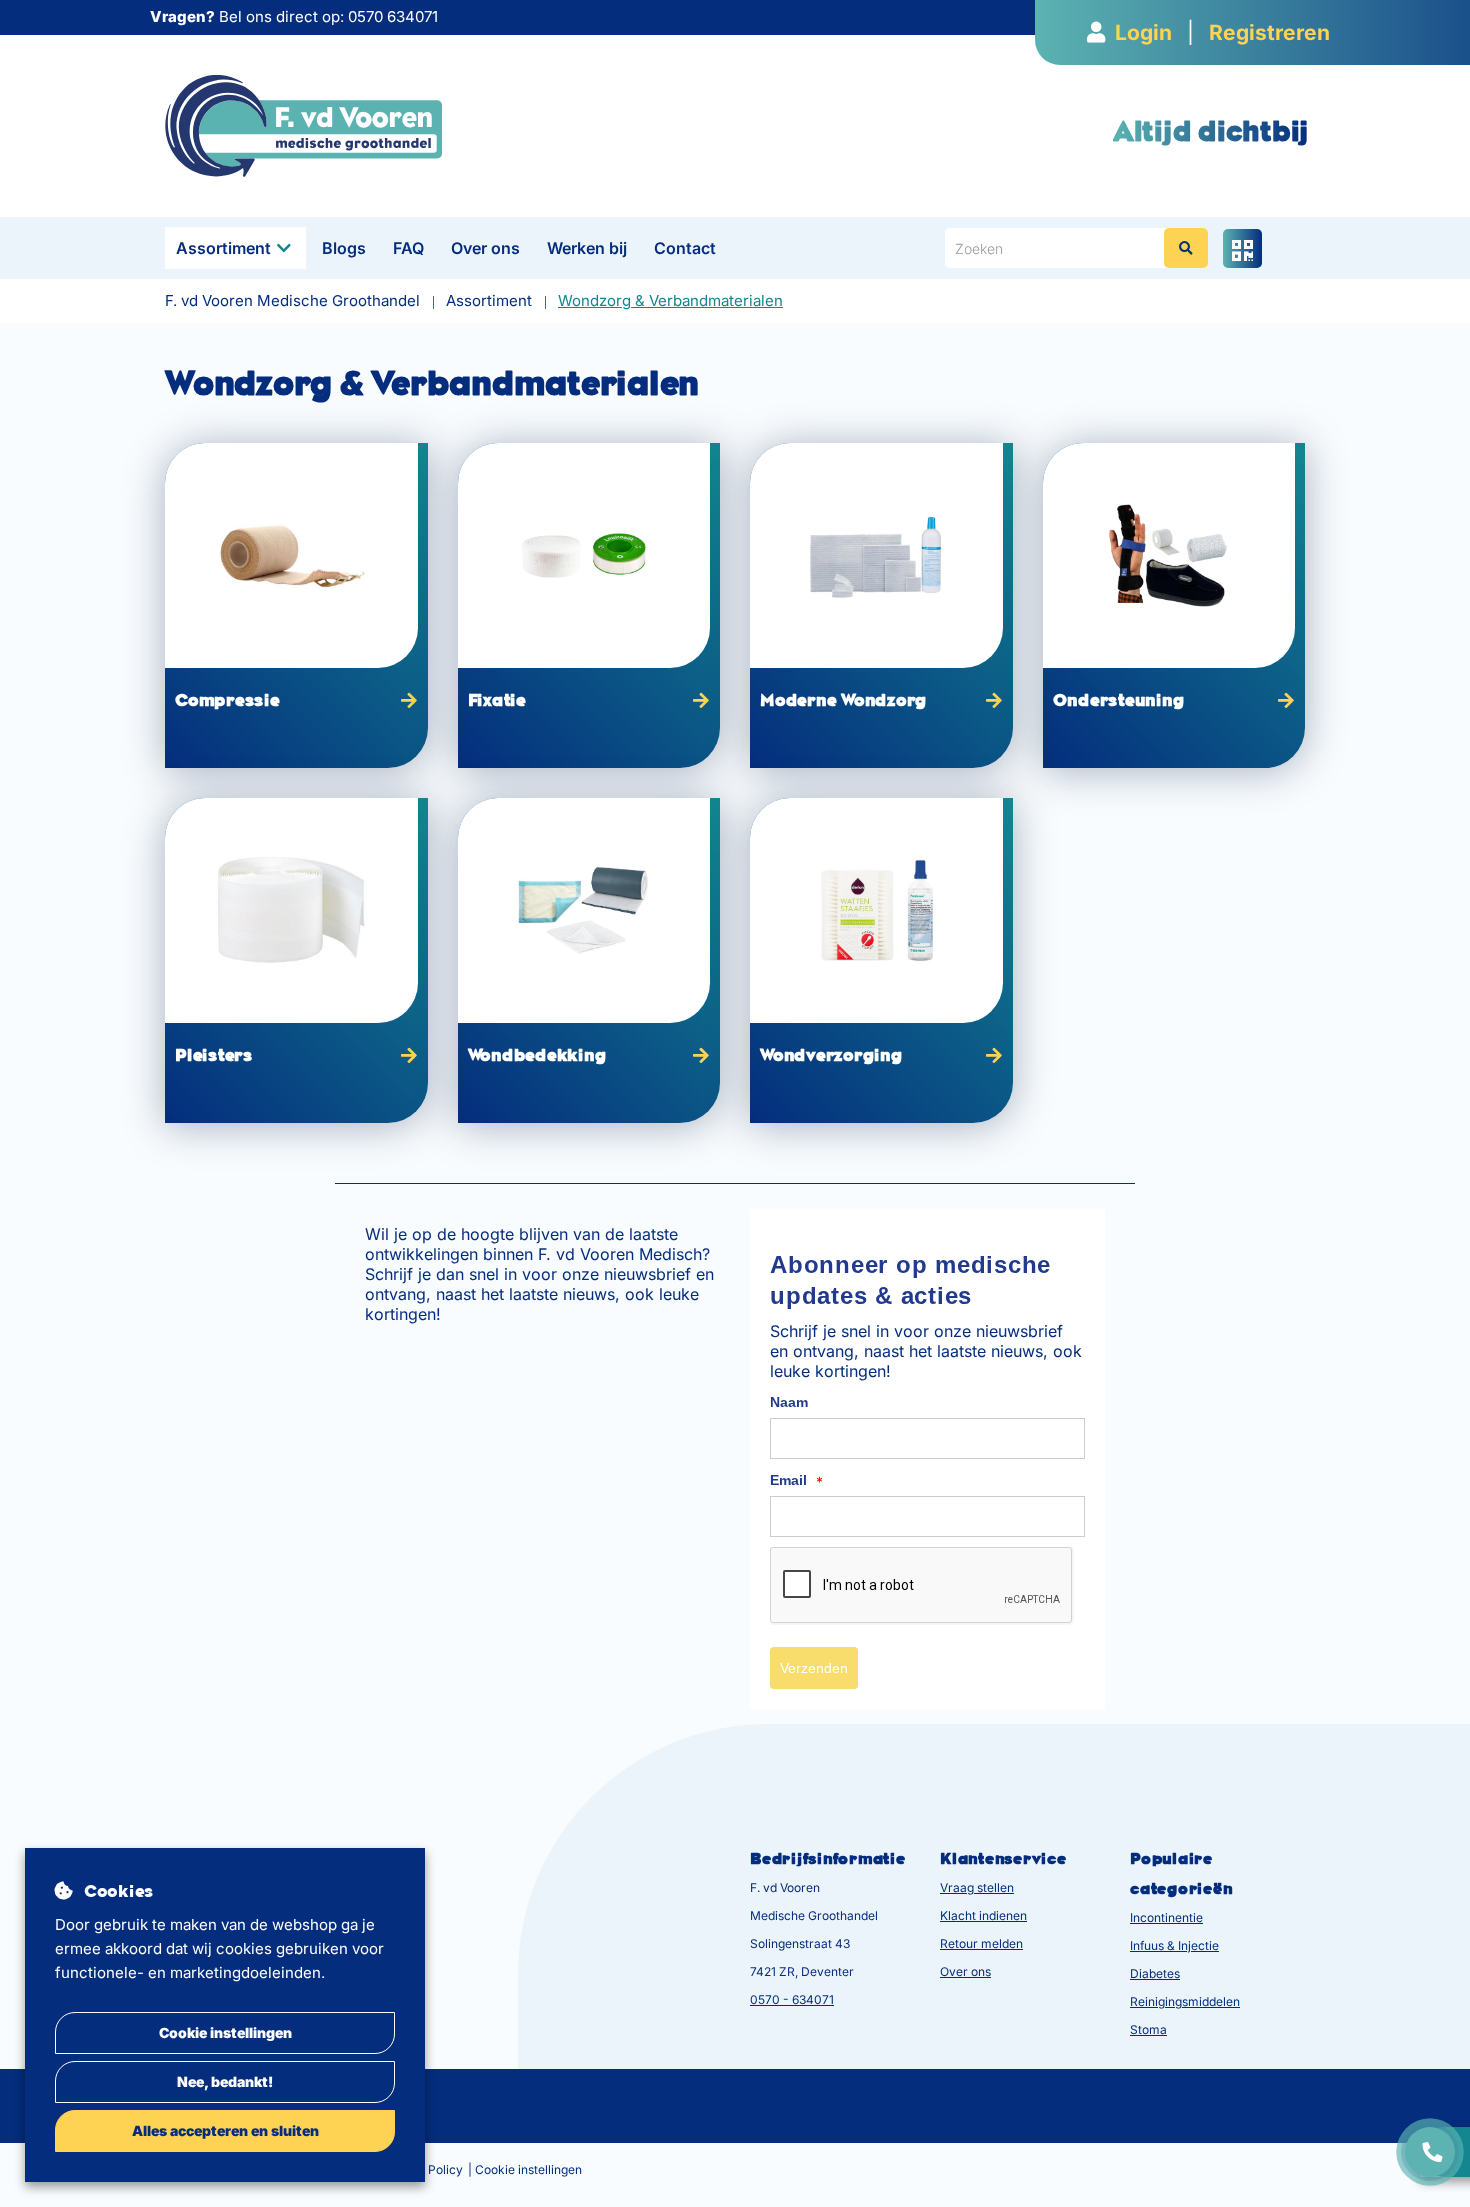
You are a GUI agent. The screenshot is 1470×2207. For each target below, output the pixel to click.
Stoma (1148, 2029)
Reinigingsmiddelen (1185, 2001)
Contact (685, 248)
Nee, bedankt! (225, 2081)
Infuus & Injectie (1174, 1945)
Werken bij (587, 248)
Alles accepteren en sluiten (225, 2130)
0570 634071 (393, 16)
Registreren (1269, 32)
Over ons (485, 248)
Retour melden (981, 1943)
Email (796, 1481)
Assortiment (223, 248)
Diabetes (1155, 1973)
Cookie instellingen (225, 2032)
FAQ (408, 248)
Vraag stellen (977, 1887)
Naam (789, 1402)
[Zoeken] (1186, 248)
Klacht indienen (983, 1915)
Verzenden (814, 1668)
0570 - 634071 (792, 1999)
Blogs (344, 248)
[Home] (303, 124)
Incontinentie (1166, 1917)
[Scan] (1242, 248)
